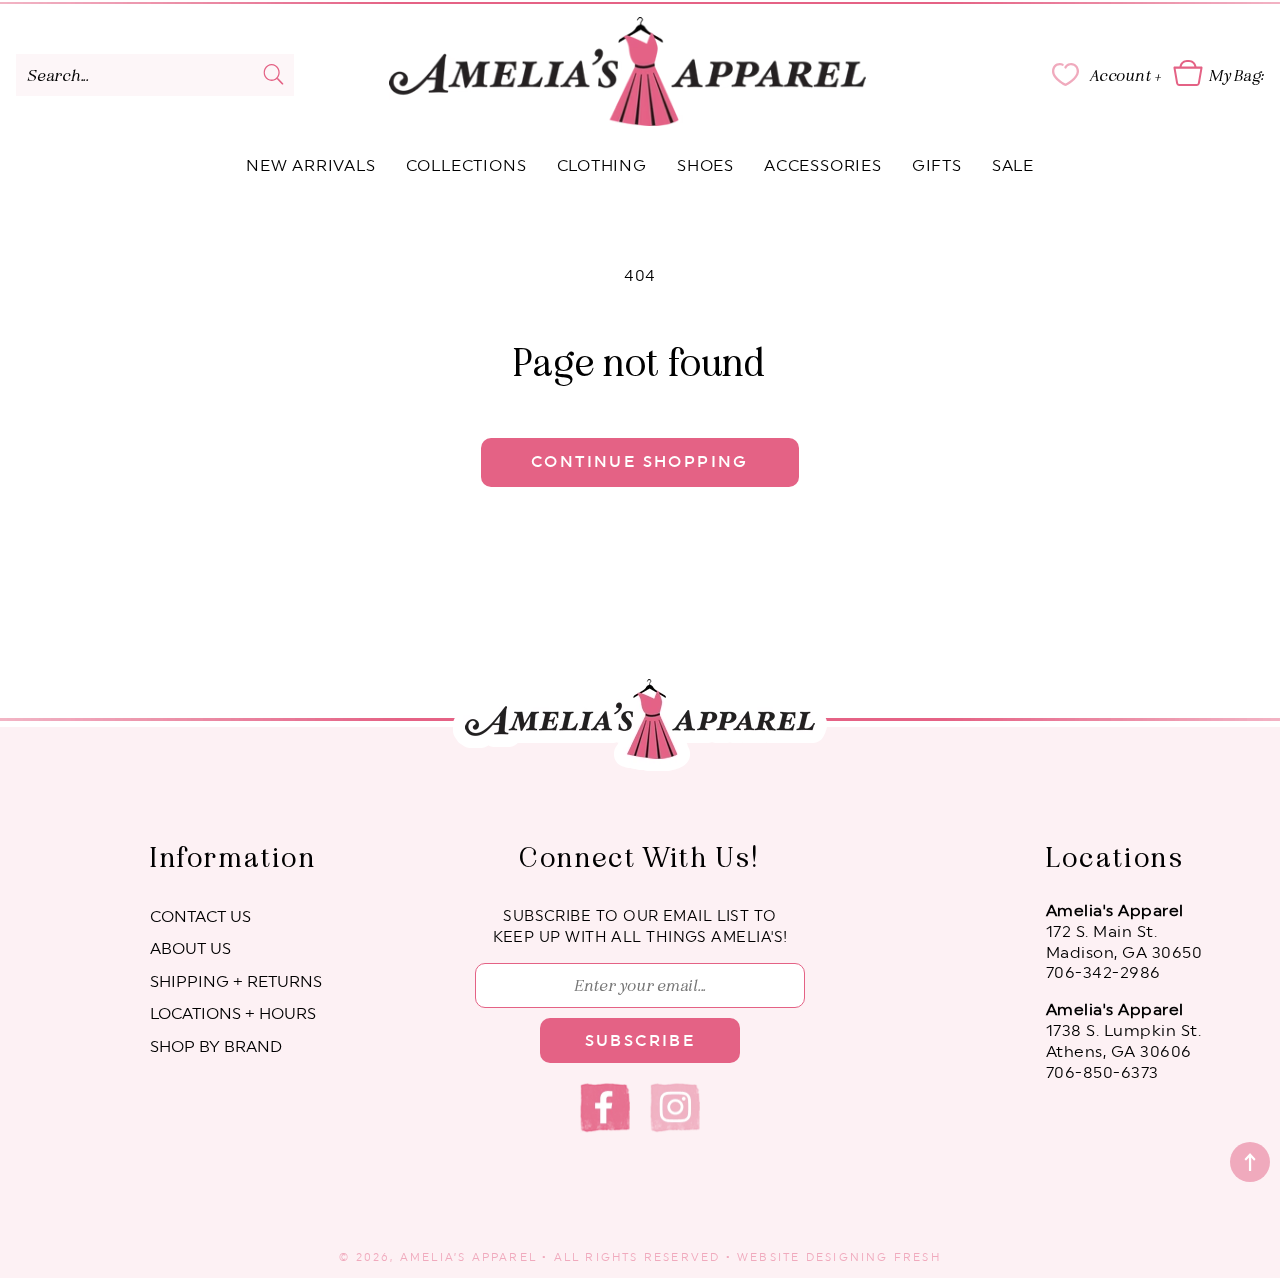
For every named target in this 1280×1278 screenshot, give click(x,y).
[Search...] (274, 74)
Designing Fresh (873, 1257)
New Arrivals (311, 166)
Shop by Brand (216, 1047)
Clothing (602, 166)
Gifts (937, 166)
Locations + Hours (233, 1014)
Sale (1013, 166)
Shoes (705, 166)
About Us (190, 949)
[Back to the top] (1250, 1162)
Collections (466, 166)
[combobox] (155, 75)
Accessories (823, 166)
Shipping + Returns (236, 982)
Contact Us (200, 917)
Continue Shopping (640, 462)
